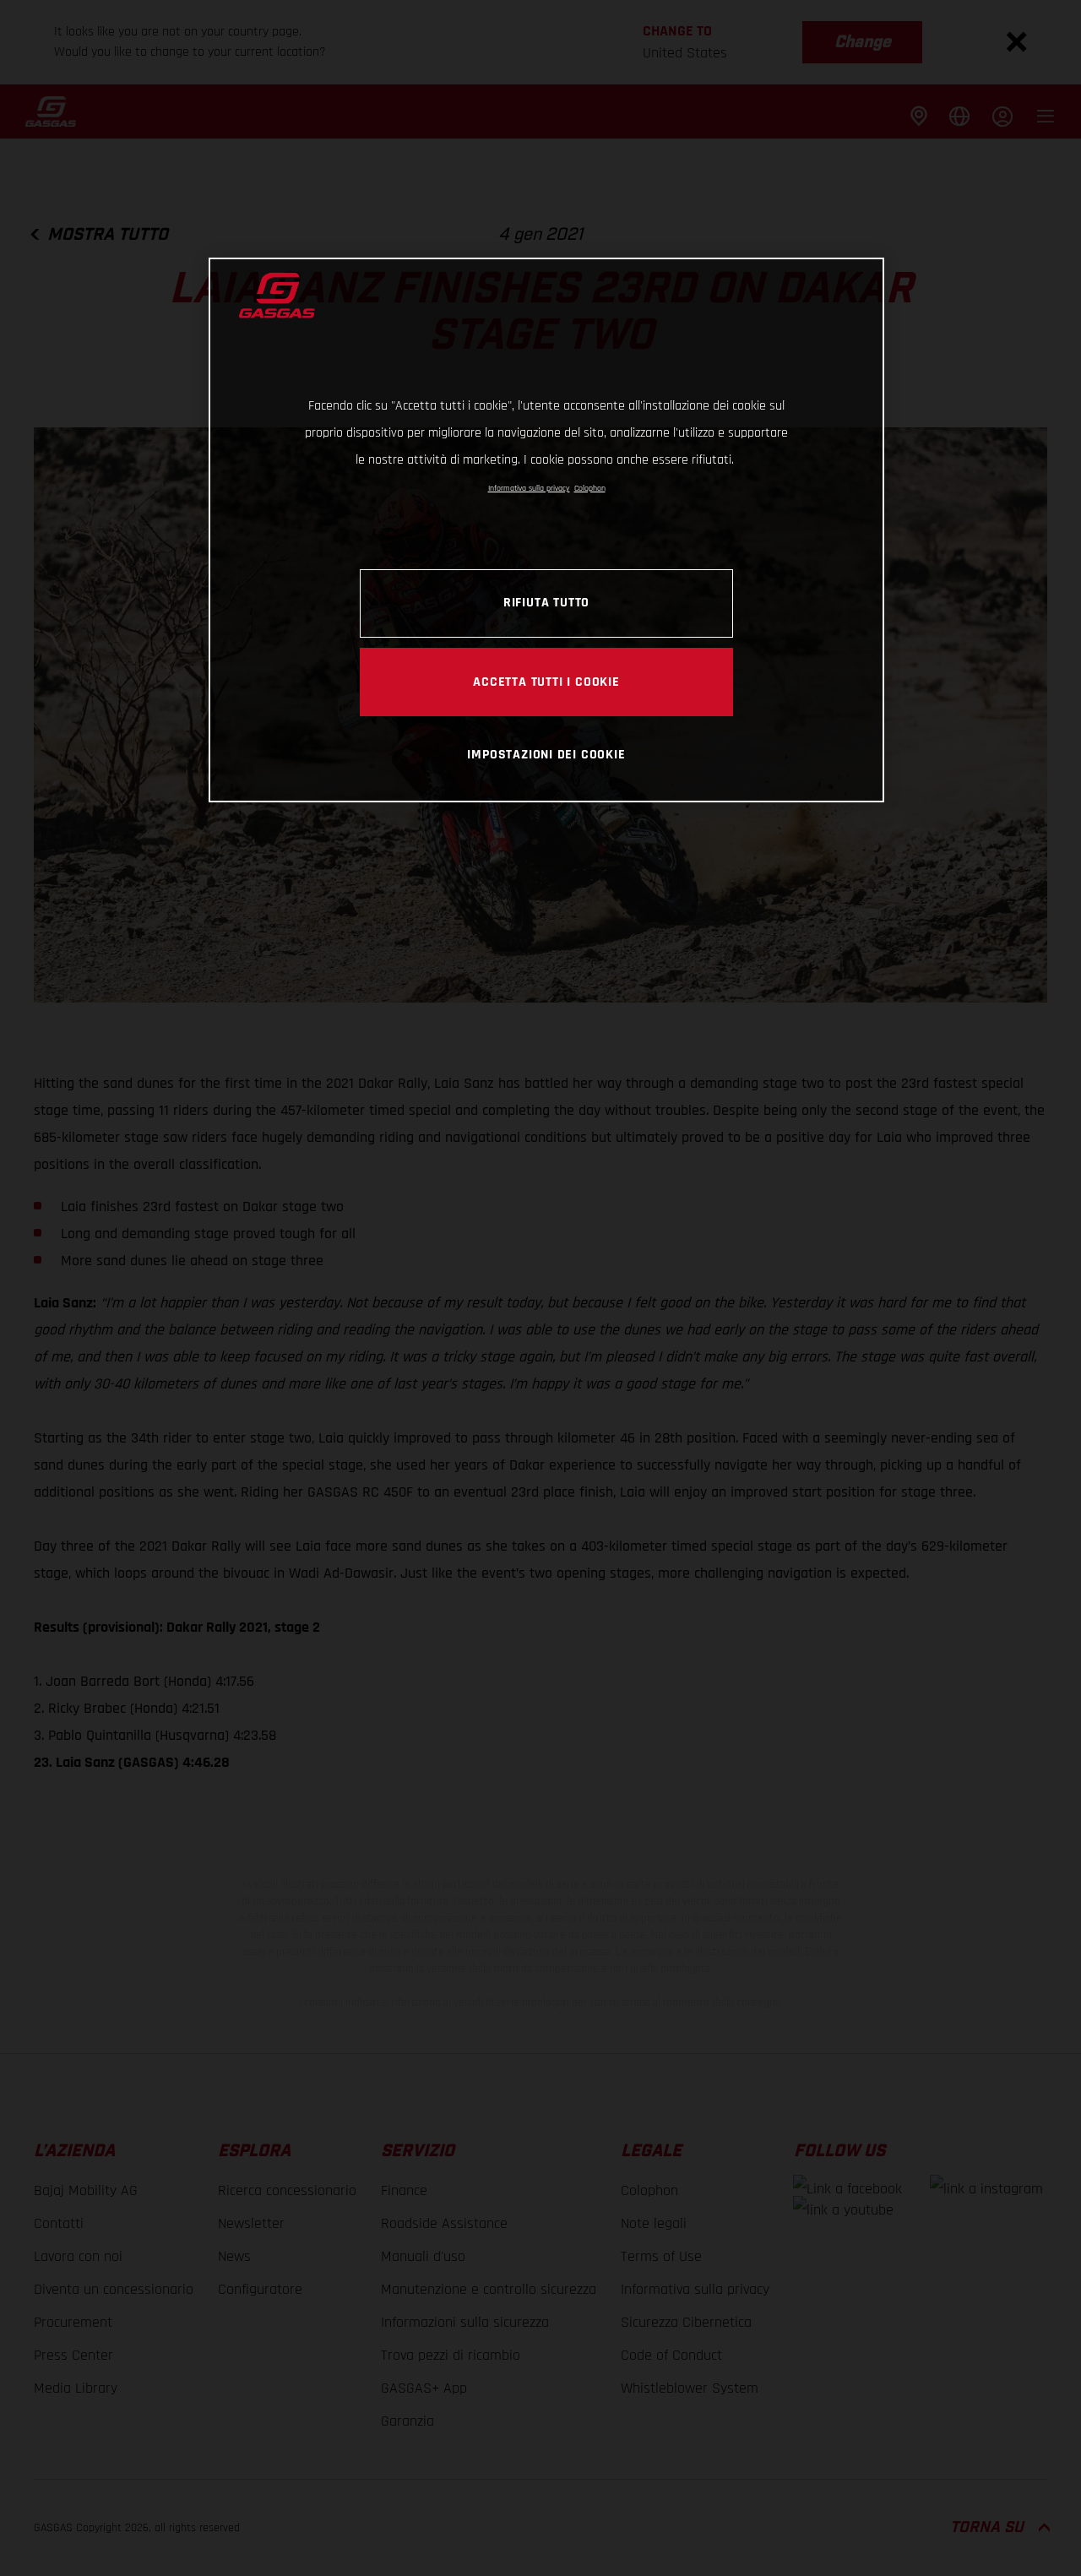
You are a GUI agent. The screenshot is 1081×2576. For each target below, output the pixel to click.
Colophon (590, 488)
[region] (546, 530)
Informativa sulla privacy (529, 488)
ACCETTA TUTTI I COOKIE (546, 682)
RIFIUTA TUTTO (546, 603)
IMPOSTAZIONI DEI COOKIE (546, 754)
